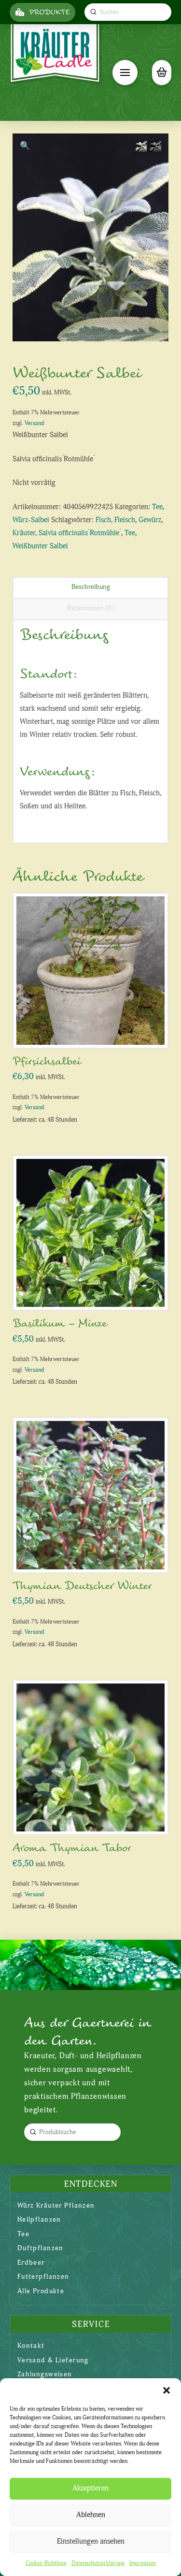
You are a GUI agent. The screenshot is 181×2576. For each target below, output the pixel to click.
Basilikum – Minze (60, 1324)
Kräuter (24, 533)
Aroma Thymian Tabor (72, 1848)
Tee (157, 507)
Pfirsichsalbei (47, 1061)
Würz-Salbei (31, 520)
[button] (167, 2390)
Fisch (103, 520)
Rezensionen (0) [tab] (90, 608)
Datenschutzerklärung (98, 2563)
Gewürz (150, 520)
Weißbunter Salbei (40, 546)
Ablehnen (91, 2515)
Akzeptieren (90, 2488)
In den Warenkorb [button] (94, 1031)
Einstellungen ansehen (91, 2541)
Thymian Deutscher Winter (82, 1586)
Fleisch (125, 520)
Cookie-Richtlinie (46, 2563)
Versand (34, 423)
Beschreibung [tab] (91, 587)
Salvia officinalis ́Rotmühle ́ (80, 533)
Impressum (143, 2563)
